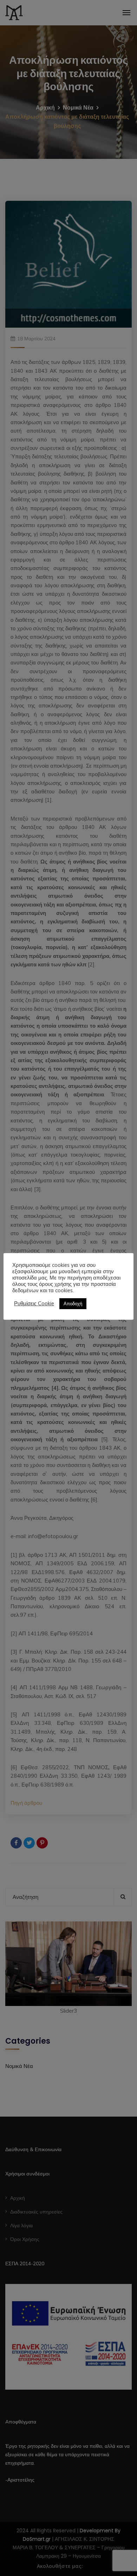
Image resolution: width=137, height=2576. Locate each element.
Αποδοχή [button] (73, 1304)
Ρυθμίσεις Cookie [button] (34, 1304)
